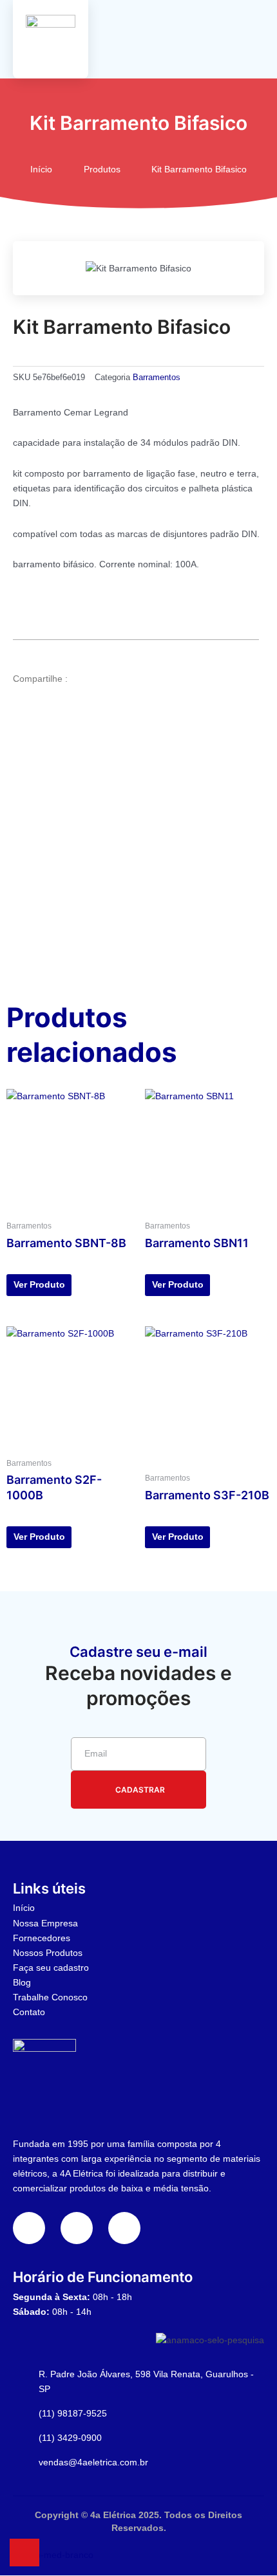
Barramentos (157, 378)
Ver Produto (39, 1284)
